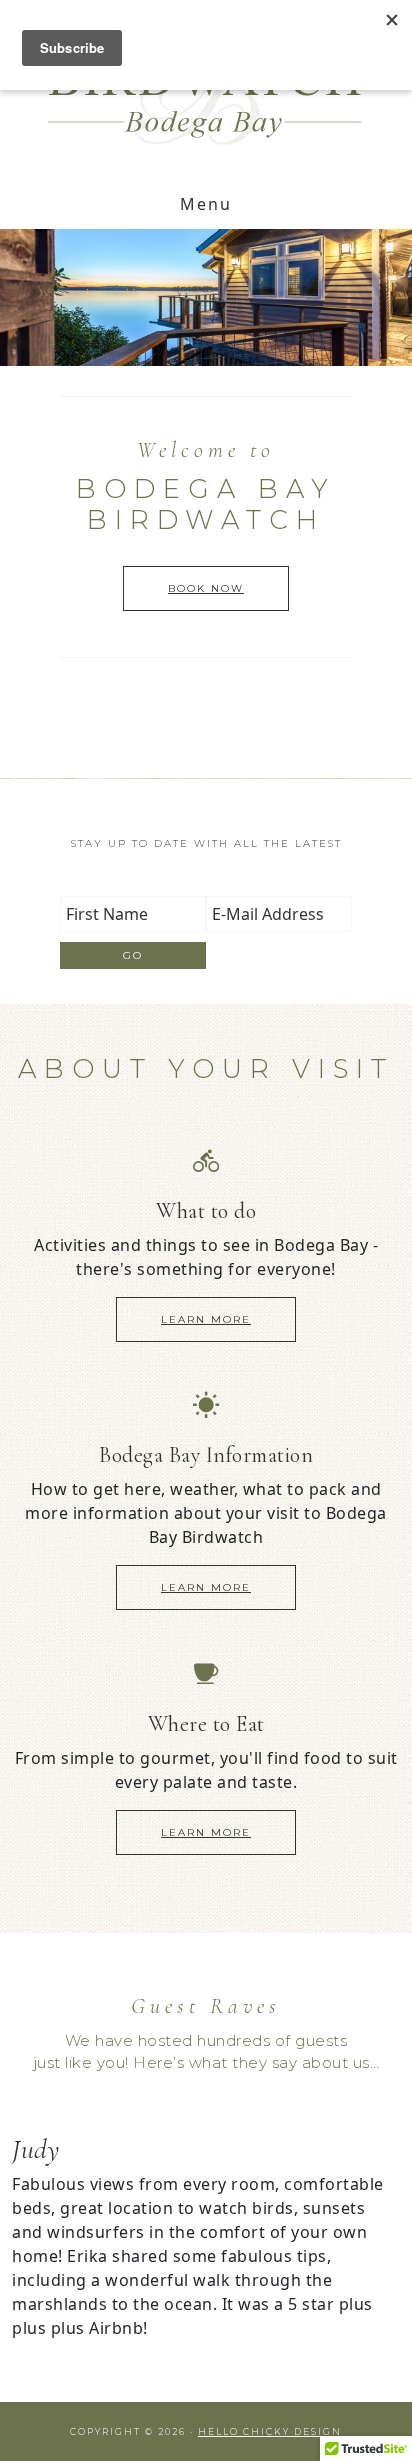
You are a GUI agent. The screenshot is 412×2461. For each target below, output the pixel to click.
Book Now (206, 588)
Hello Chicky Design (270, 2431)
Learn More (206, 1319)
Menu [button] (206, 204)
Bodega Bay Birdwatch (206, 91)
